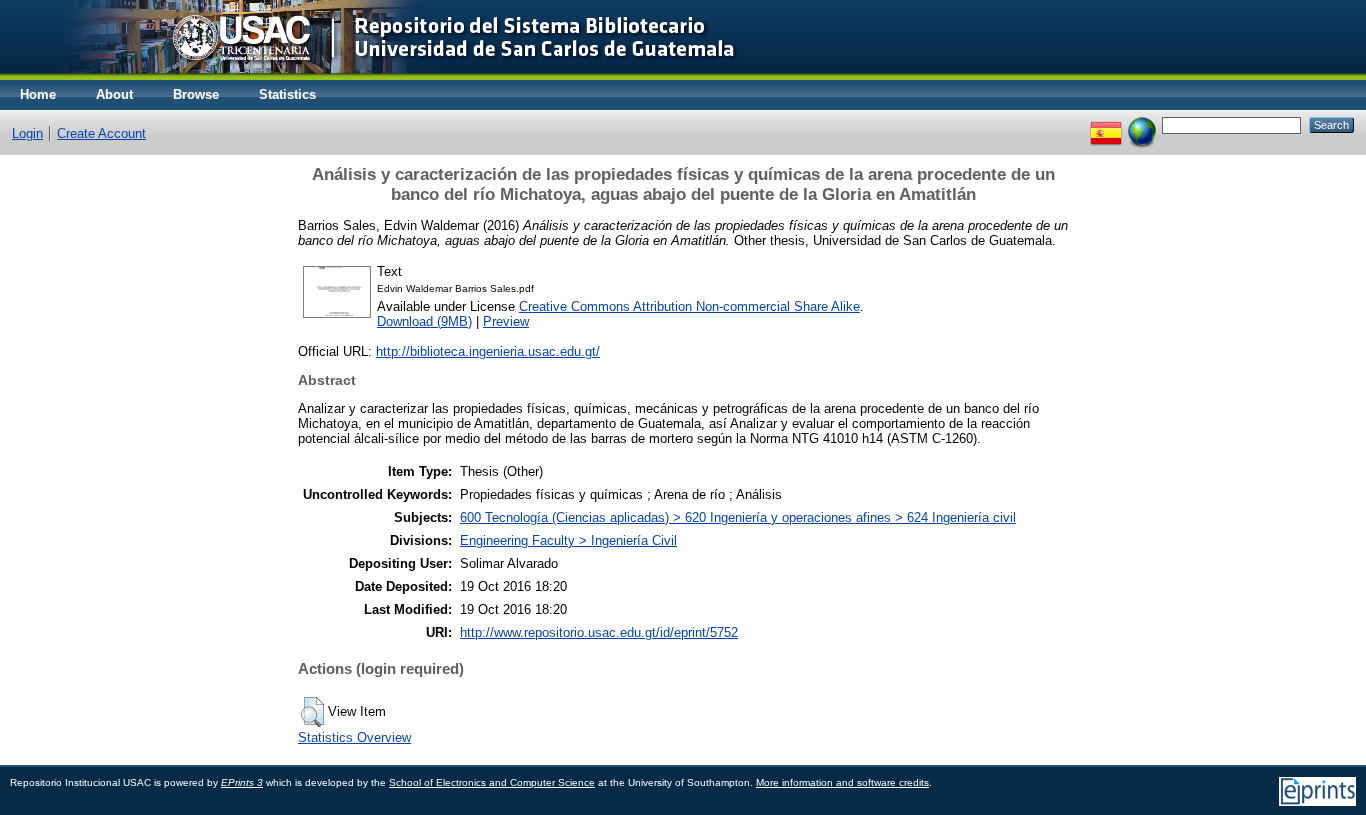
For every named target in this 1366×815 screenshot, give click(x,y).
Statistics (287, 94)
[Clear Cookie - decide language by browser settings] (1142, 124)
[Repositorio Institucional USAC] (385, 75)
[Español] (1106, 124)
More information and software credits (842, 782)
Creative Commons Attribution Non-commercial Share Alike (689, 306)
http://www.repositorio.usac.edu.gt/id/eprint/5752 (599, 632)
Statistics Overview (354, 737)
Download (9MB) (424, 321)
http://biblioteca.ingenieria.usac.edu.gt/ (488, 351)
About (114, 94)
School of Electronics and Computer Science (492, 782)
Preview (506, 321)
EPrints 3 (242, 782)
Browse (196, 94)
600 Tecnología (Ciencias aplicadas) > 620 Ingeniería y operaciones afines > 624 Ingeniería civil (738, 517)
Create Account (101, 133)
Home (38, 94)
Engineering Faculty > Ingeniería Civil (568, 540)
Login (27, 133)
